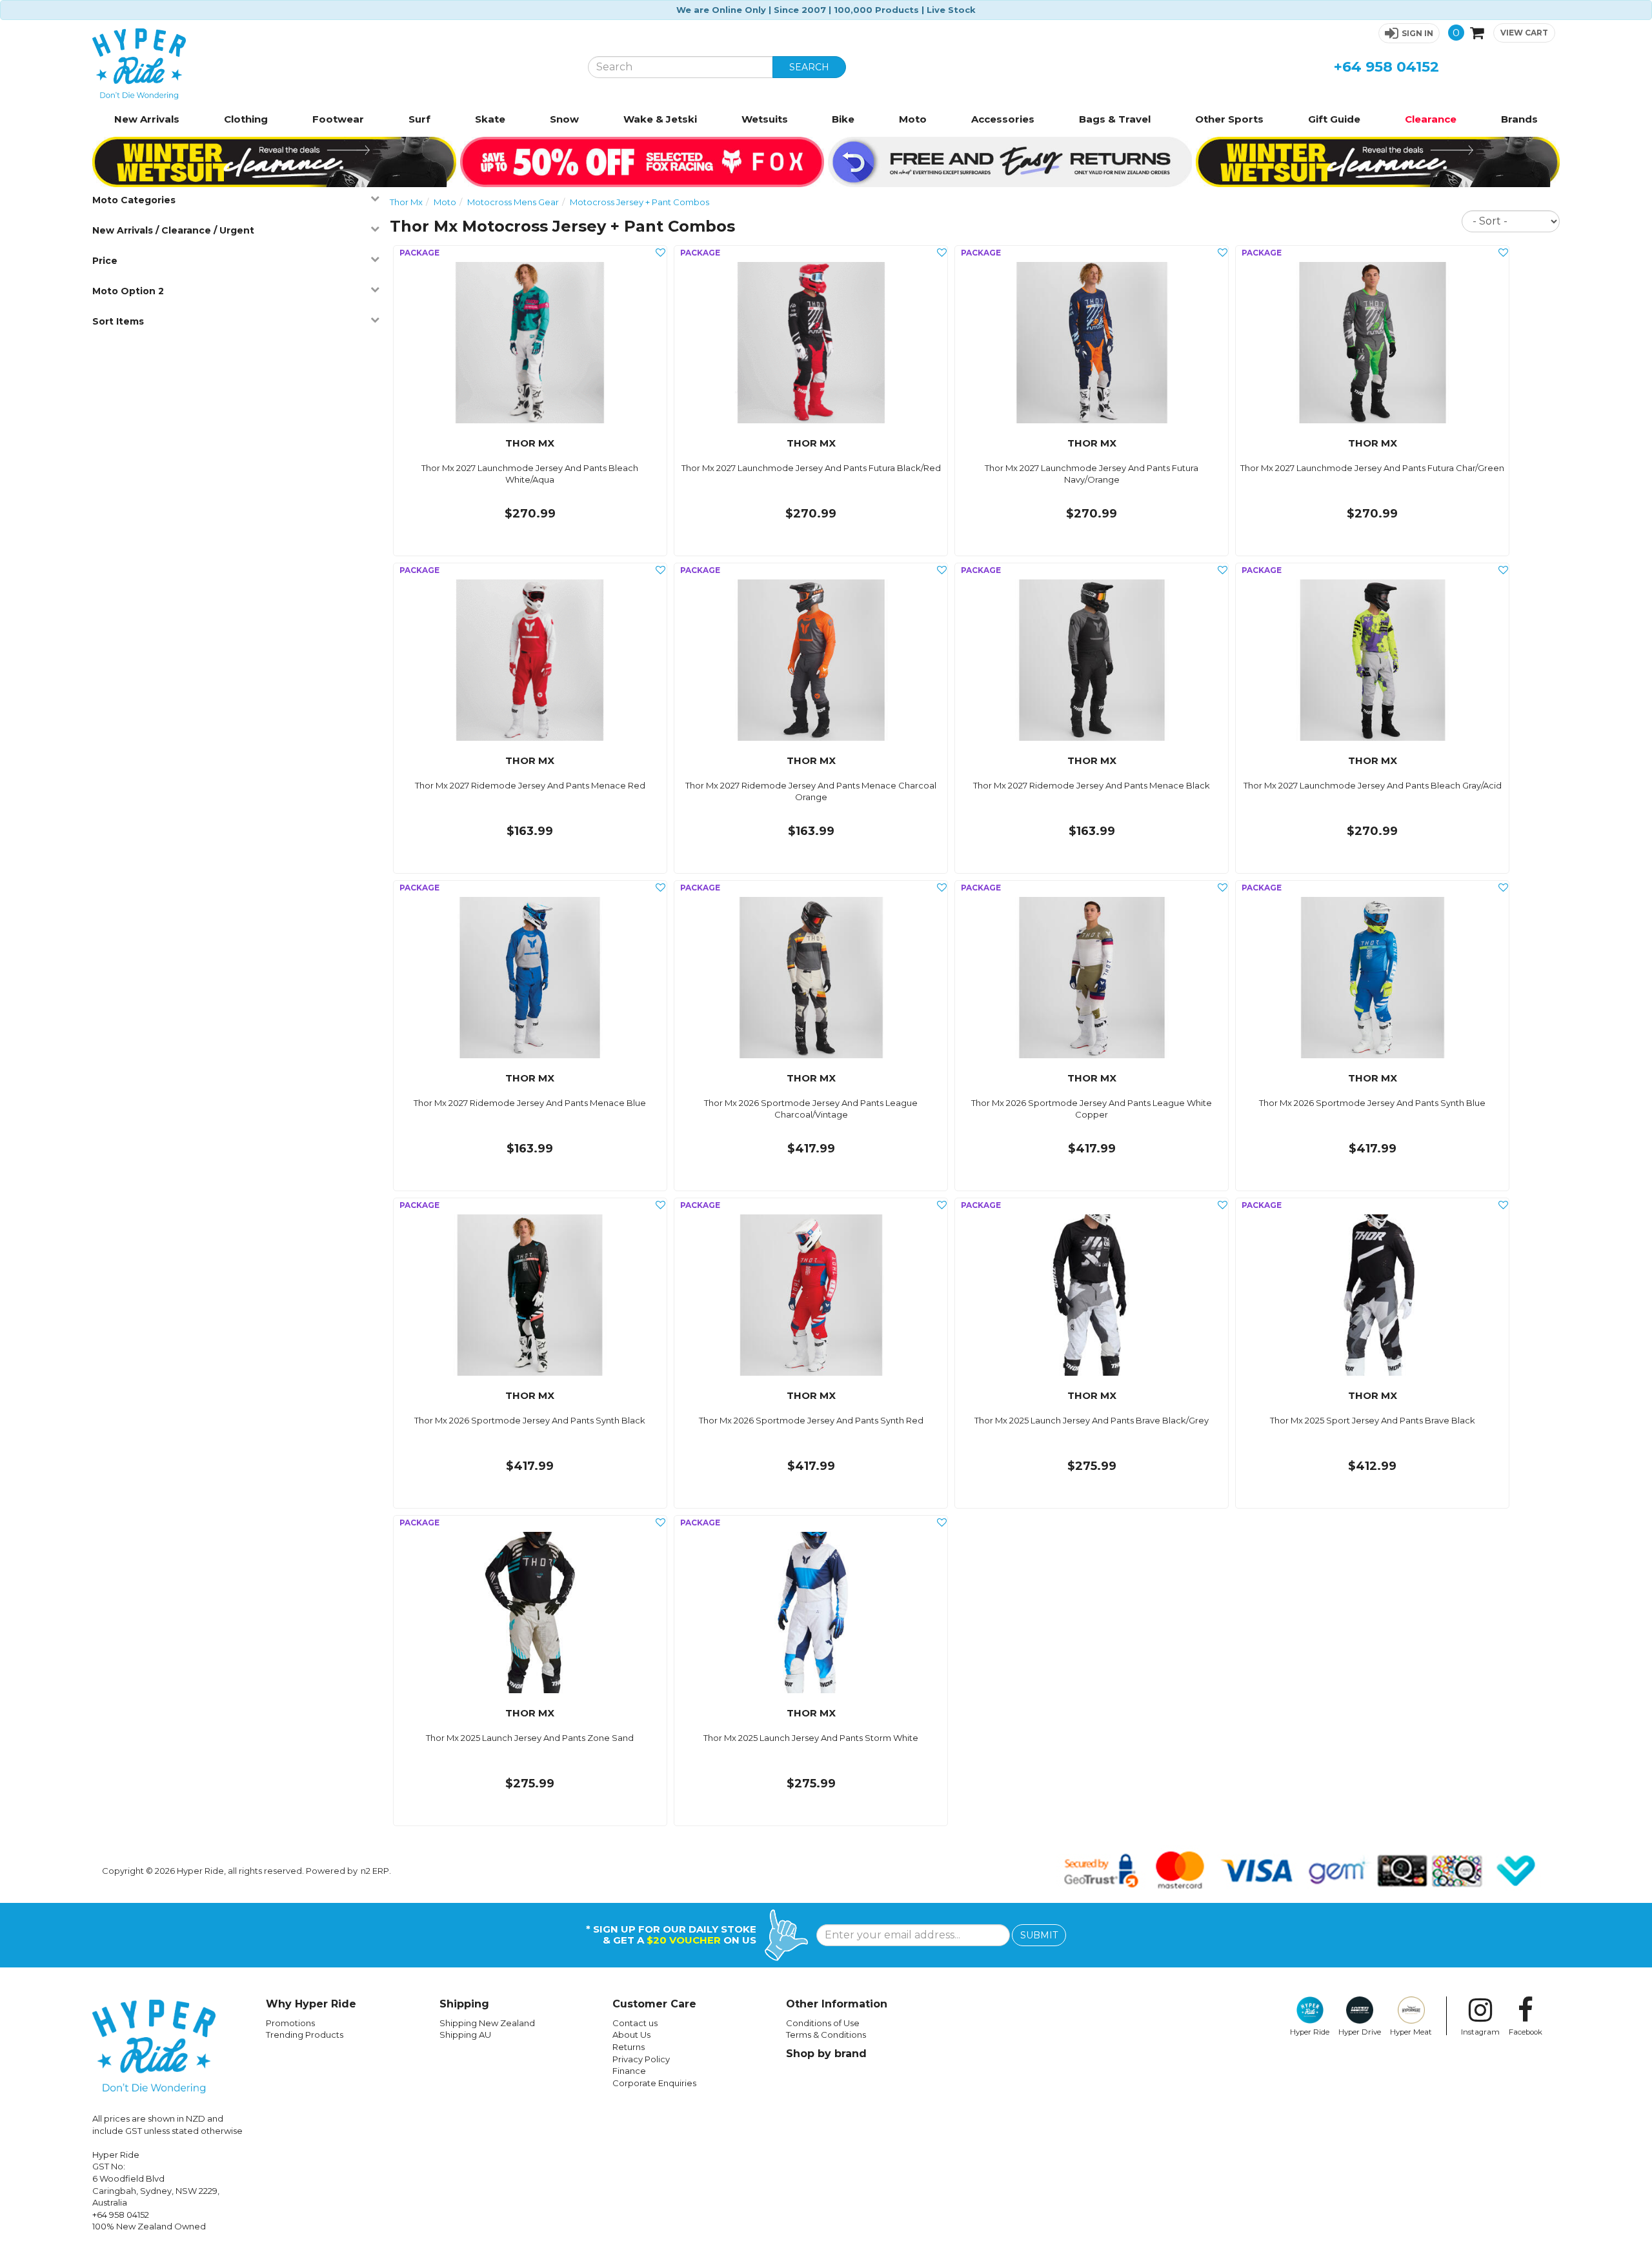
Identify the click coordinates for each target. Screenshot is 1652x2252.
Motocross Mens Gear (513, 202)
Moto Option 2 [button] (128, 291)
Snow (564, 119)
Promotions (290, 2023)
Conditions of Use (823, 2023)
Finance (629, 2071)
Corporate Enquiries (654, 2083)
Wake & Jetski (660, 119)
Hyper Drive (1360, 2032)
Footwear (338, 119)
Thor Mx (406, 202)
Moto (913, 119)
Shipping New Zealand (487, 2023)
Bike (843, 119)
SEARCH (809, 67)
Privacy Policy (641, 2059)
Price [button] (105, 261)
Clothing (246, 119)
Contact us (635, 2023)
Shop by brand (826, 2054)
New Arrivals (147, 119)
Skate (490, 119)
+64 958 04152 (1386, 67)
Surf (419, 119)
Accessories (1003, 119)
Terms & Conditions (826, 2035)
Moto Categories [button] (134, 200)
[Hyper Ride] (330, 64)
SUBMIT (1039, 1935)
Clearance (1431, 119)
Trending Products (305, 2035)
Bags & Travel (1115, 119)
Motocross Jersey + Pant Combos (640, 202)
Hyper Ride (1310, 2032)
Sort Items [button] (118, 321)
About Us (631, 2035)
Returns (629, 2047)
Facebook (1526, 2032)
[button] (1409, 33)
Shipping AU (465, 2035)
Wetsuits (765, 119)
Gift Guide (1334, 119)
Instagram (1480, 2032)
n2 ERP (375, 1871)
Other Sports (1229, 119)
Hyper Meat (1411, 2032)
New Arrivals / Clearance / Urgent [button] (173, 230)
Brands (1519, 119)
